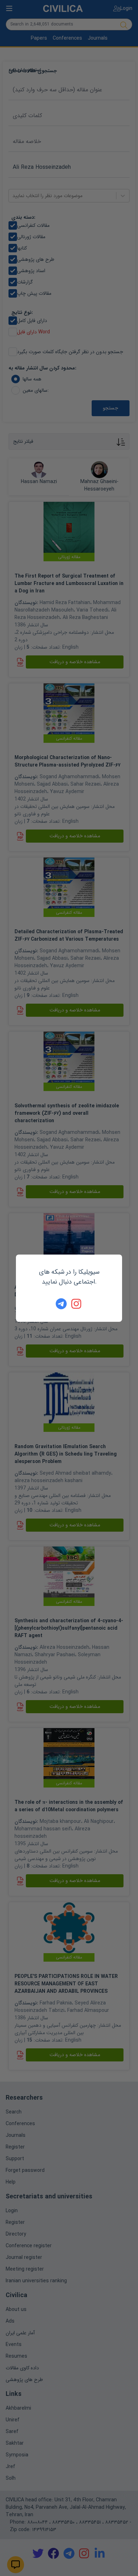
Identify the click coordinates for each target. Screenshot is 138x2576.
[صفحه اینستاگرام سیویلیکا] (77, 1304)
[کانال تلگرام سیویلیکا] (61, 1304)
